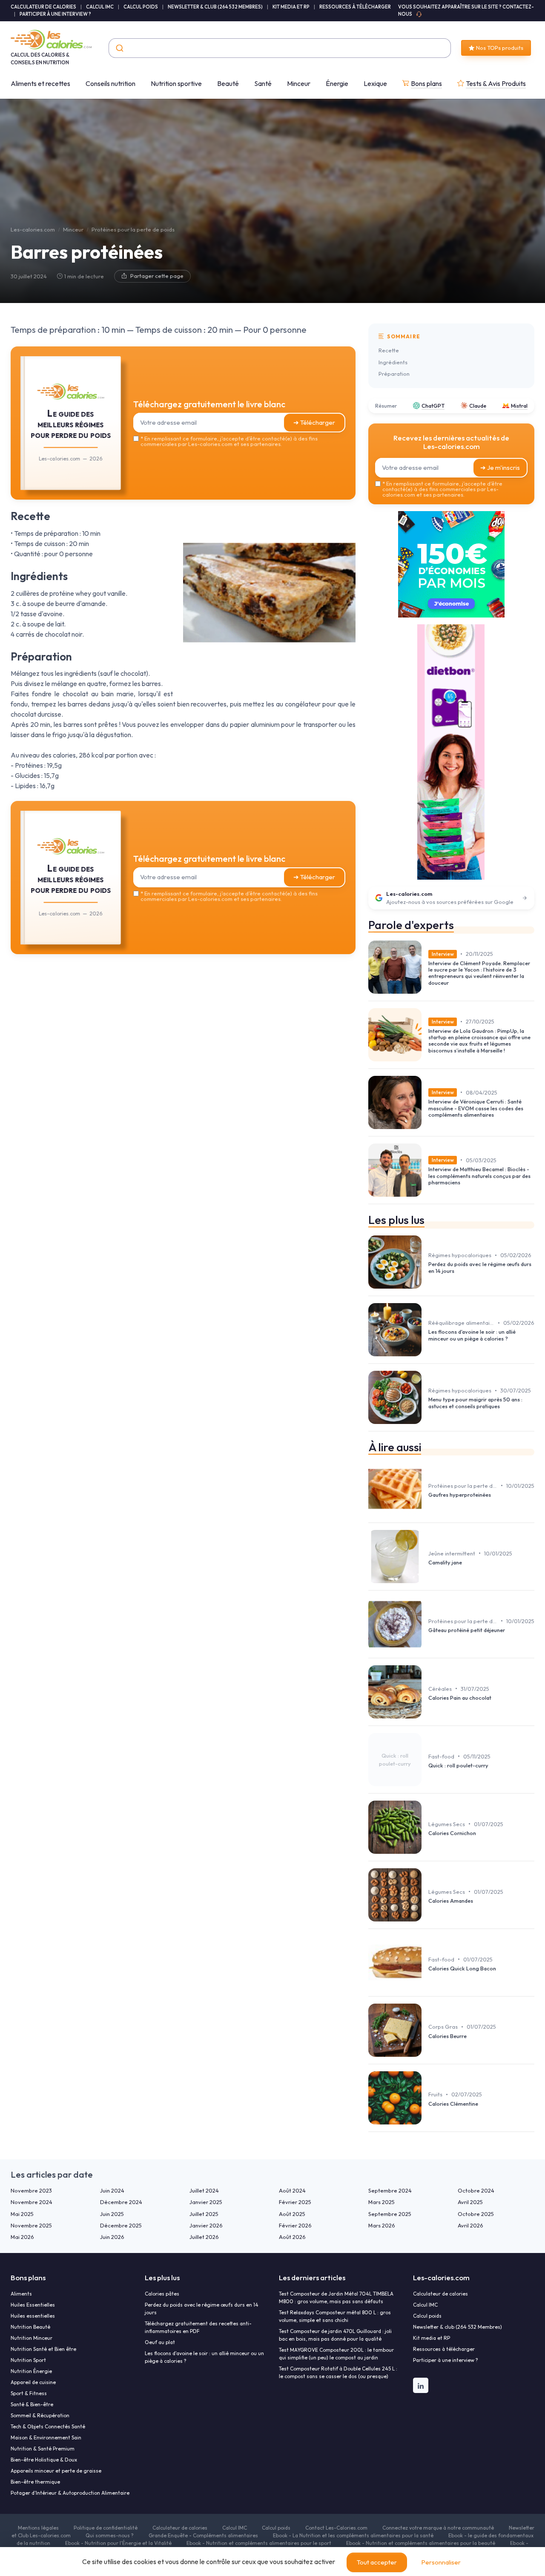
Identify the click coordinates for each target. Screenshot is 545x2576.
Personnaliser (441, 2562)
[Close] (427, 1225)
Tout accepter (377, 2562)
